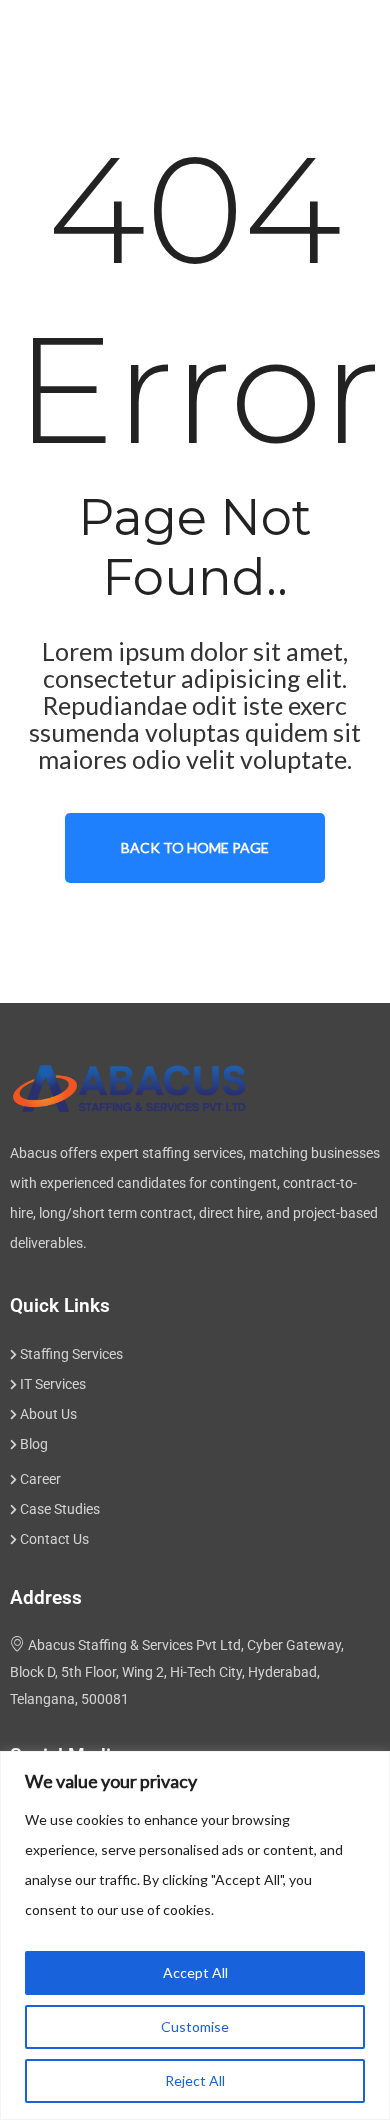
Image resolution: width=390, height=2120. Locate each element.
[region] (195, 1935)
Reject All (195, 2080)
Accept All (195, 1972)
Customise (195, 2026)
